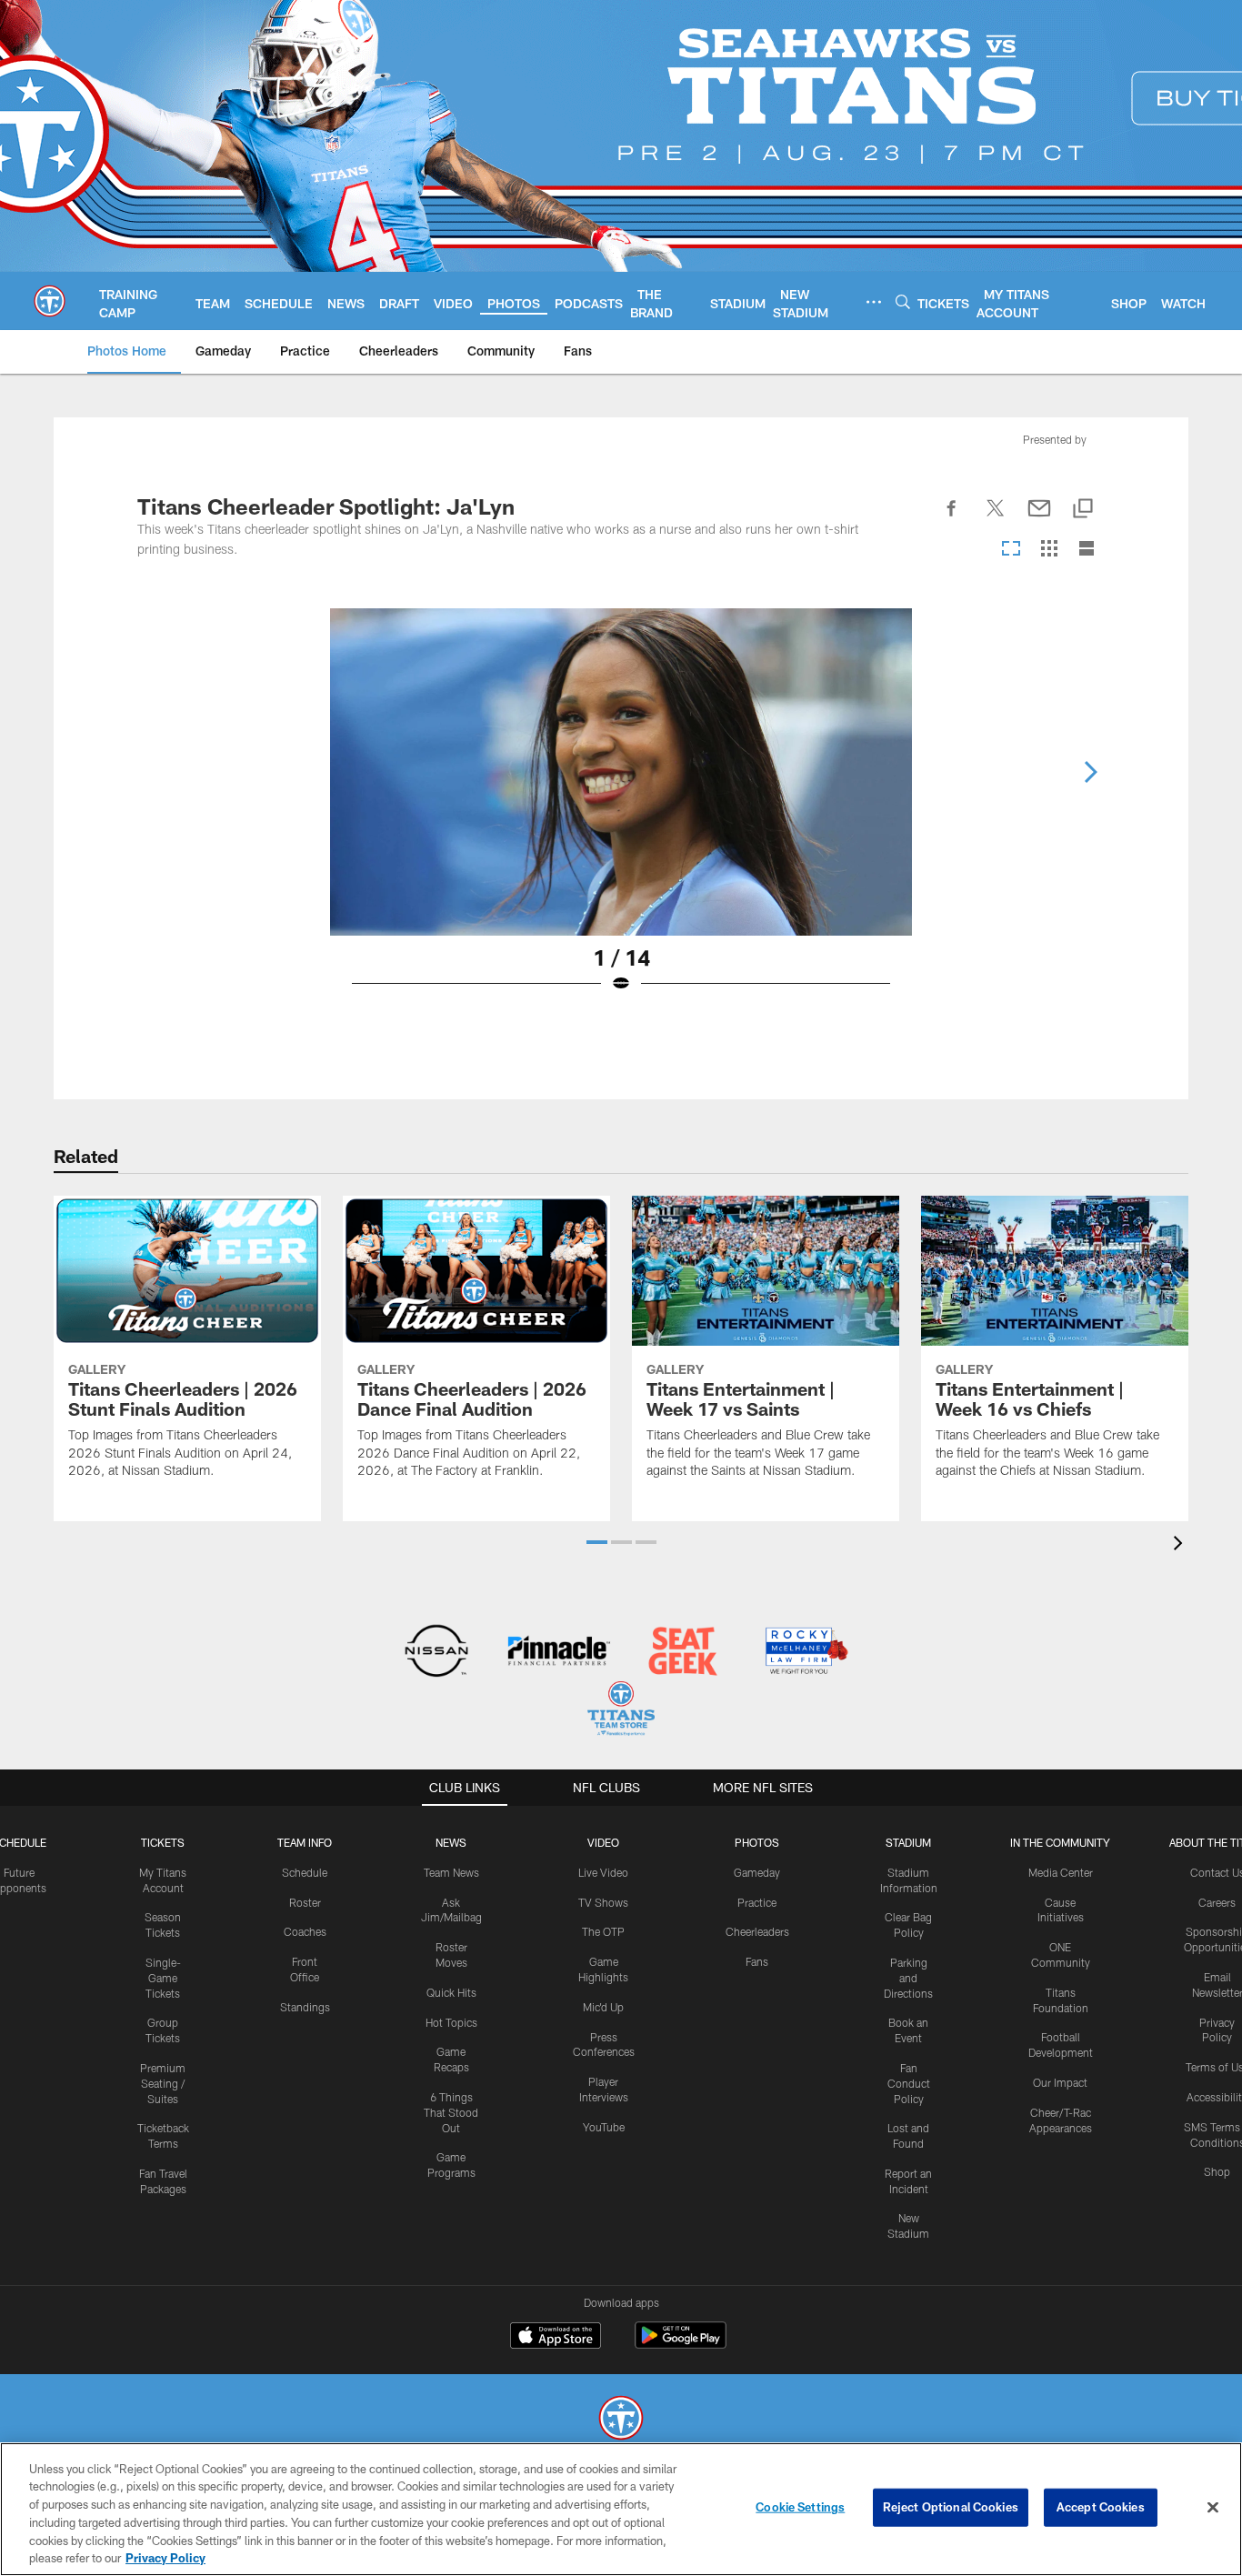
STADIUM (908, 1842)
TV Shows (603, 1902)
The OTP (603, 1931)
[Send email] (1039, 518)
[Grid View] (1049, 550)
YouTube (604, 2127)
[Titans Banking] (560, 1653)
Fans (757, 1961)
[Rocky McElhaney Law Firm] (805, 1653)
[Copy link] (1083, 510)
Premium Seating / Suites (163, 2083)
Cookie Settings (800, 2507)
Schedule (305, 1872)
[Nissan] (436, 1653)
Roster (305, 1902)
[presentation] (1181, 1545)
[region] (621, 2509)
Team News (451, 1872)
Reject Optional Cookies (951, 2507)
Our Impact (1060, 2082)
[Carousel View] (1011, 550)
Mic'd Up (603, 2007)
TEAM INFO (305, 1842)
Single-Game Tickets (163, 1978)
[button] (597, 1542)
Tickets (163, 1842)
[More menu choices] (874, 302)
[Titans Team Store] (621, 1711)
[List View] (1087, 550)
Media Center (1061, 1872)
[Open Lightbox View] (621, 812)
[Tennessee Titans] (621, 2420)
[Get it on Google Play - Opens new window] (681, 2345)
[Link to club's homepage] (50, 301)
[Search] (903, 301)
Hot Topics (451, 2022)
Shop (1217, 2171)
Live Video (603, 1872)
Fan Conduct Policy (909, 2083)
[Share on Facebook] (952, 518)
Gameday (757, 1872)
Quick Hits (451, 1992)
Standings (305, 2007)
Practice (757, 1902)
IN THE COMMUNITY (1060, 1842)
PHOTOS (757, 1842)
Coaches (305, 1931)
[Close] (1213, 2508)
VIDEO (603, 1842)
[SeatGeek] (682, 1653)
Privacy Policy (165, 2557)
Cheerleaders (757, 1931)
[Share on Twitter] (996, 518)
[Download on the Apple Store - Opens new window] (556, 2338)
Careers (1217, 1902)
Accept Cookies (1101, 2507)
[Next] (1090, 772)
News (451, 1842)
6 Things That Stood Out (451, 2112)
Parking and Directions (908, 1978)
